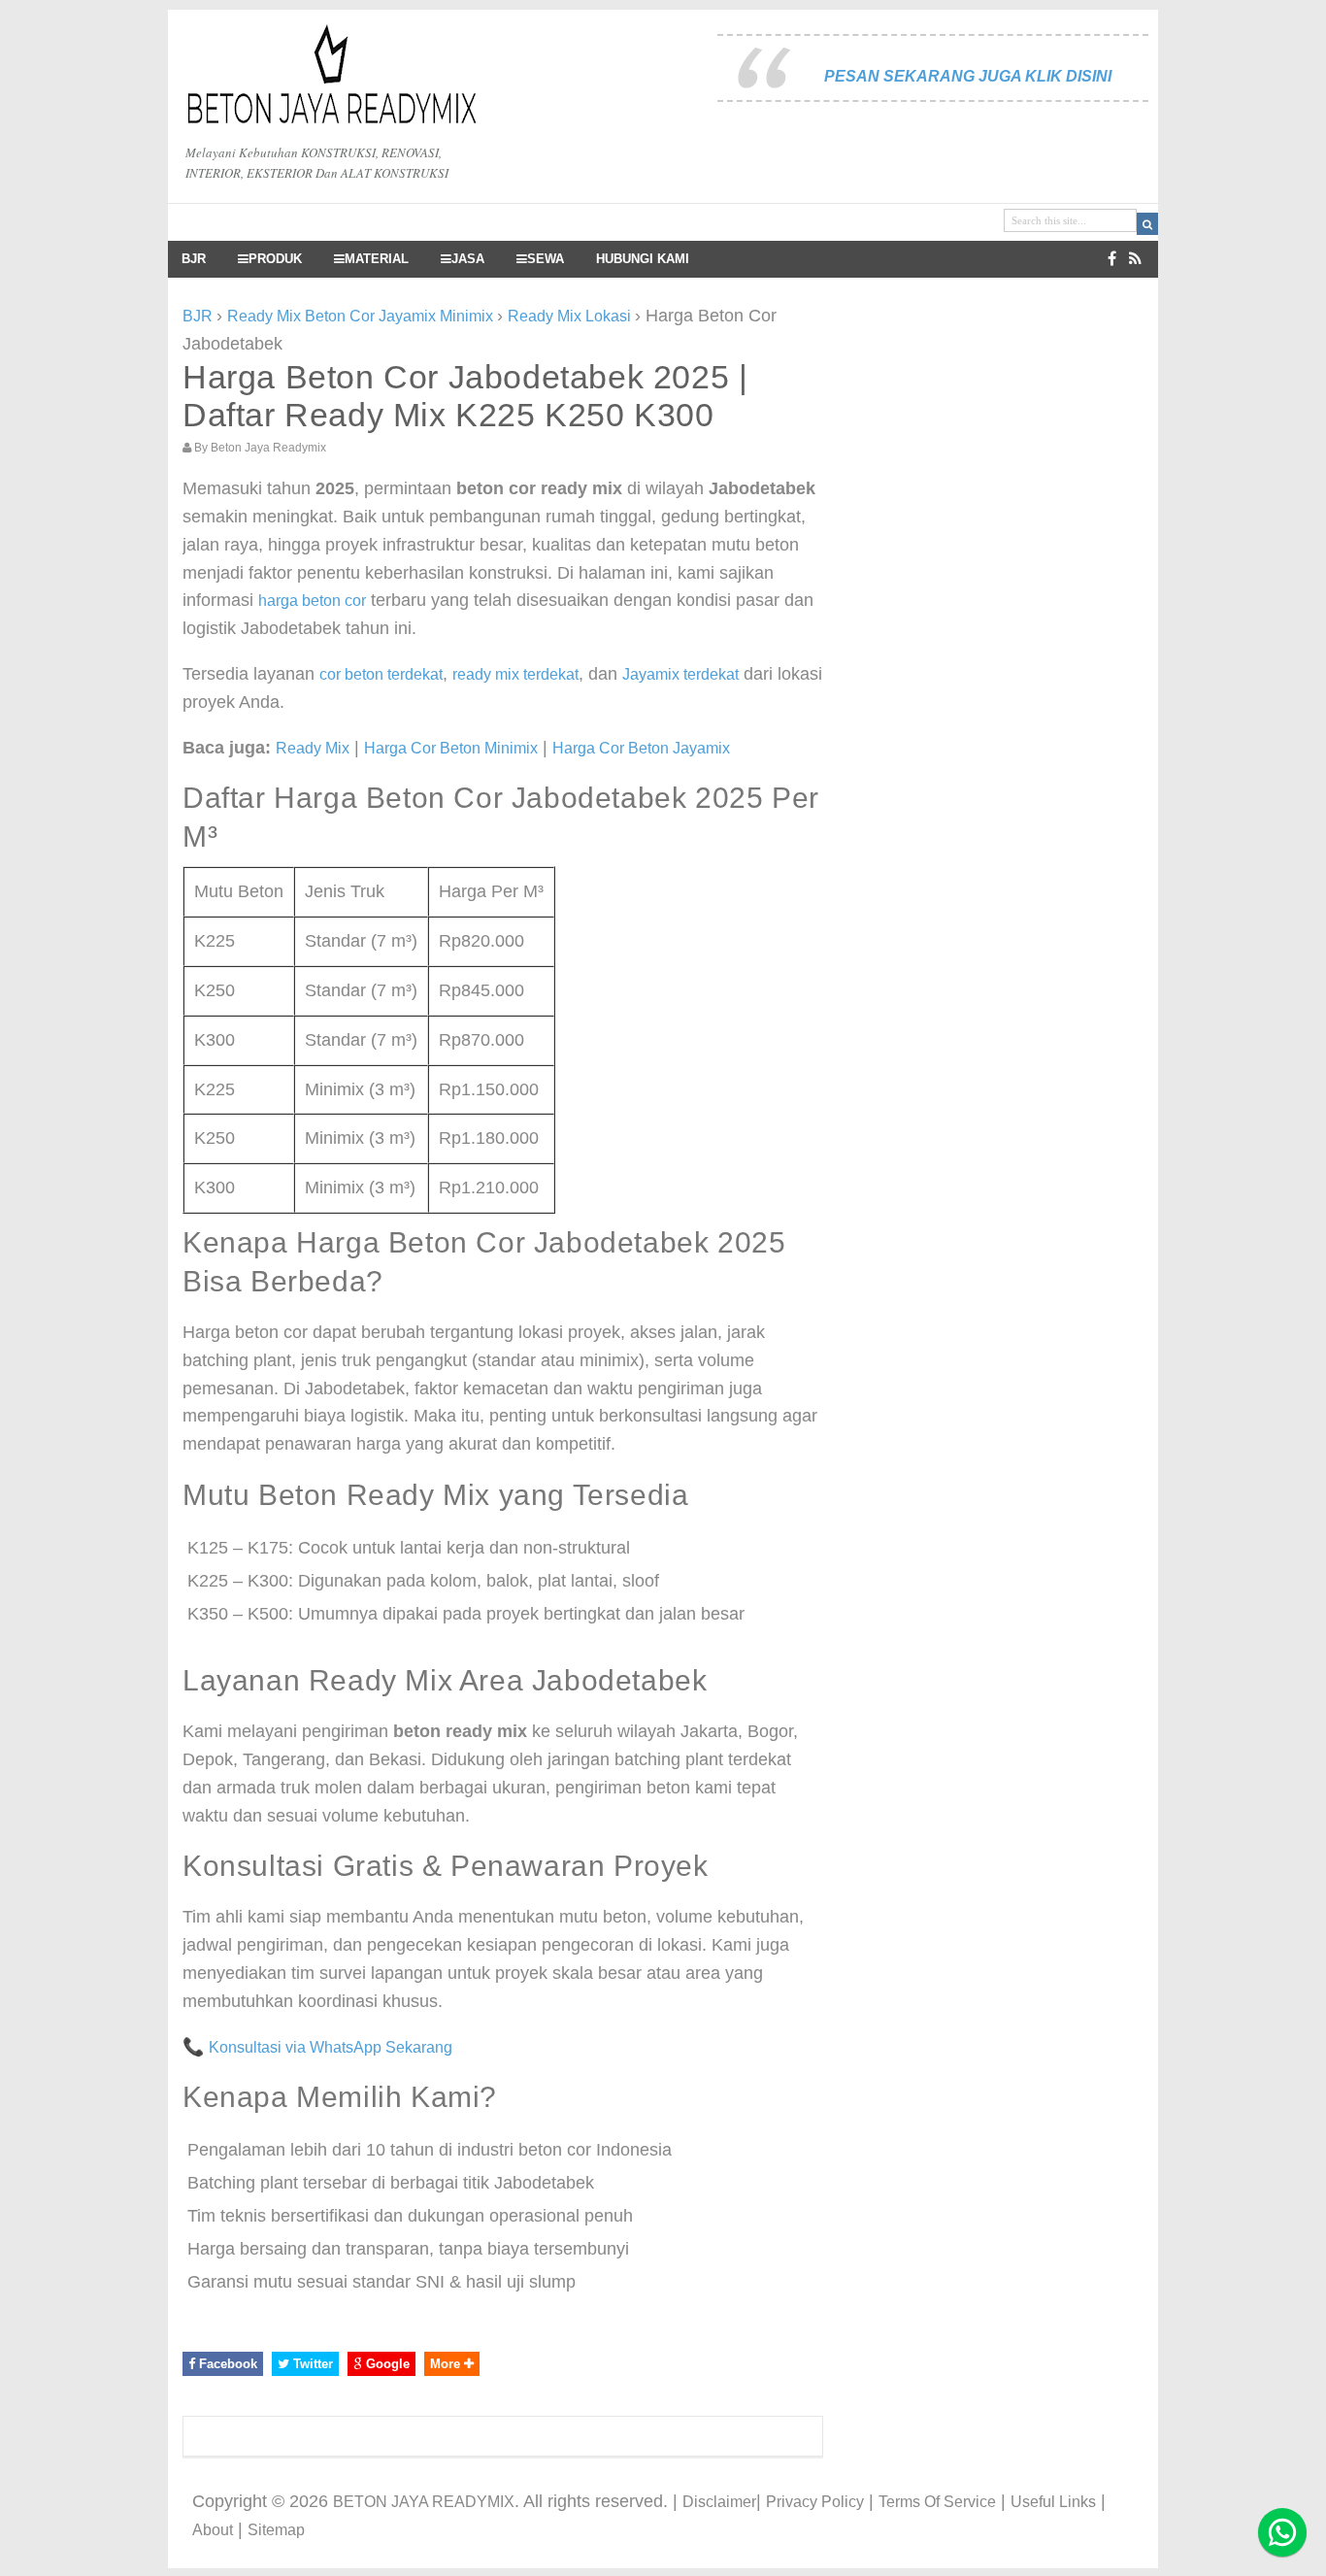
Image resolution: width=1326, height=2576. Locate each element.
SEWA (546, 259)
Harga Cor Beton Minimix (451, 748)
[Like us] (1112, 259)
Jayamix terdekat (680, 674)
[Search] (1147, 224)
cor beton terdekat (381, 674)
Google (386, 2364)
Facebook (226, 2364)
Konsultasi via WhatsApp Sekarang (331, 2047)
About (213, 2530)
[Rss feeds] (1135, 259)
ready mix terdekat (515, 674)
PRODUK (275, 259)
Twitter (311, 2364)
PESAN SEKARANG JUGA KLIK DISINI (968, 76)
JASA (468, 259)
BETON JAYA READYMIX (424, 2502)
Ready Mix (313, 748)
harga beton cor (312, 601)
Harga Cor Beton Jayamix (641, 748)
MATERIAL (377, 259)
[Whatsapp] (1282, 2532)
